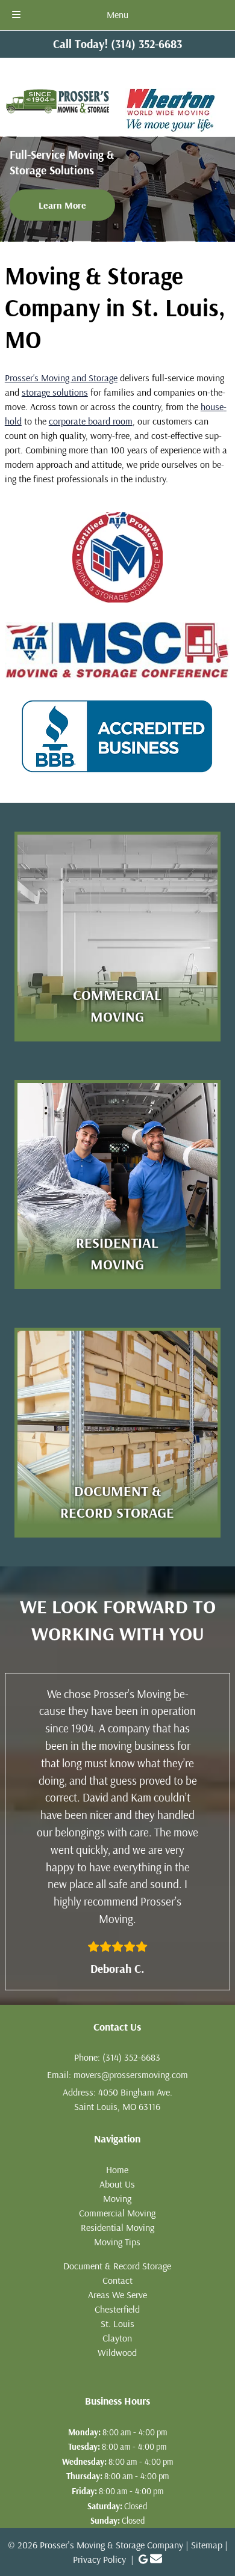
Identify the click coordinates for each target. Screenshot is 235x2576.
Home (117, 2170)
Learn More (62, 205)
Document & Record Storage (117, 2266)
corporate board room (91, 421)
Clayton (117, 2338)
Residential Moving (117, 2227)
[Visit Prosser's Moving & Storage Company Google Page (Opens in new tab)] (143, 2559)
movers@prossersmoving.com (131, 2075)
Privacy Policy (99, 2559)
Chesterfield (117, 2309)
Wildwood (117, 2352)
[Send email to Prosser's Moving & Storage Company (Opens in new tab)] (156, 2559)
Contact (117, 2280)
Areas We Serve (117, 2295)
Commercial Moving (117, 2213)
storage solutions (55, 392)
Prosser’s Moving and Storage (61, 378)
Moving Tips (117, 2242)
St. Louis (117, 2323)
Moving (117, 2198)
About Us (117, 2184)
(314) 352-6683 (131, 2057)
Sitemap (207, 2545)
